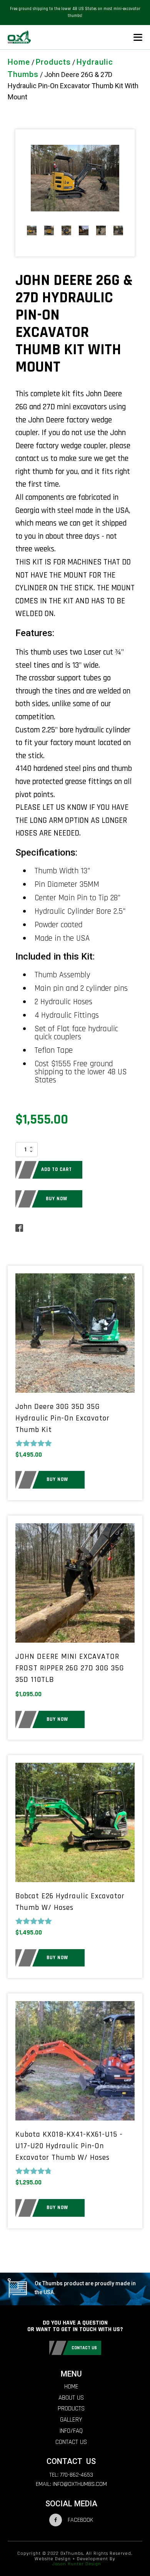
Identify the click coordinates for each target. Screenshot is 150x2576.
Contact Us (71, 2442)
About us (71, 2398)
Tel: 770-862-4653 (71, 2475)
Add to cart (57, 1169)
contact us (84, 2348)
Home (19, 62)
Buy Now (57, 1199)
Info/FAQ (71, 2431)
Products (53, 62)
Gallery (71, 2420)
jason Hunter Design (77, 2564)
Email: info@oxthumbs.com (71, 2484)
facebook (80, 2520)
